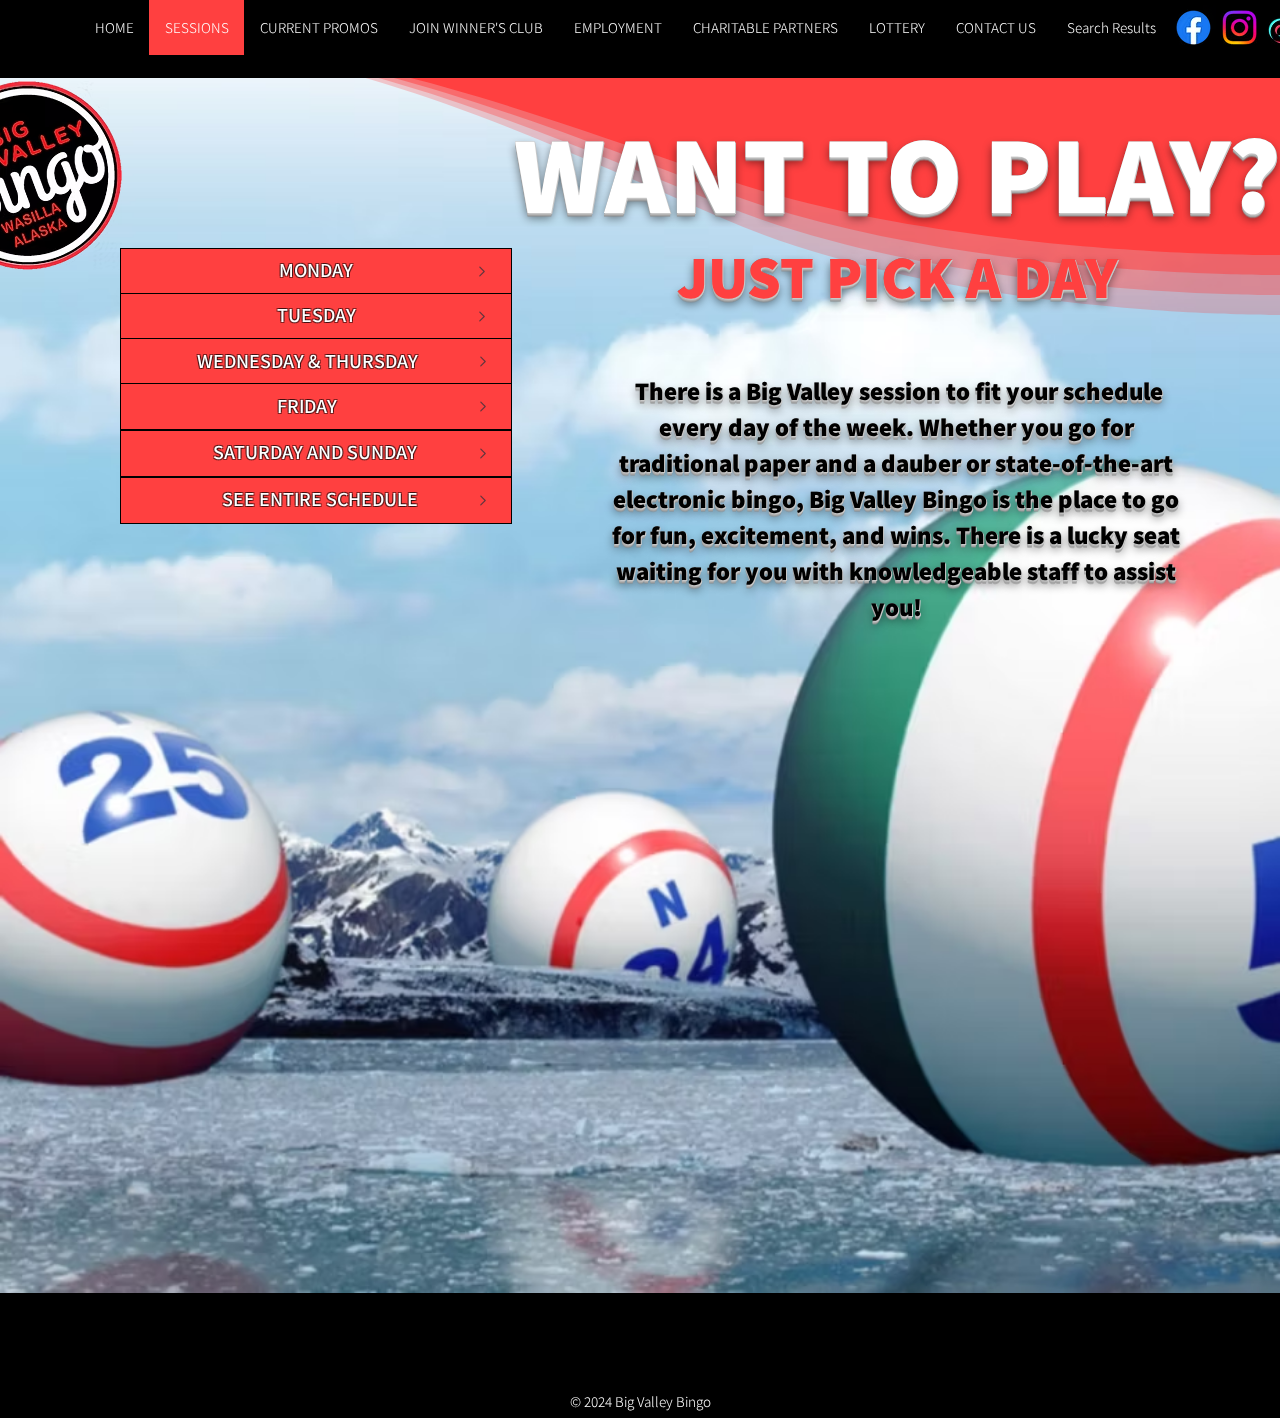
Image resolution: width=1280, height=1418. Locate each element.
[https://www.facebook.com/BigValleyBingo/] (1193, 27)
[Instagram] (1239, 27)
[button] (896, 27)
